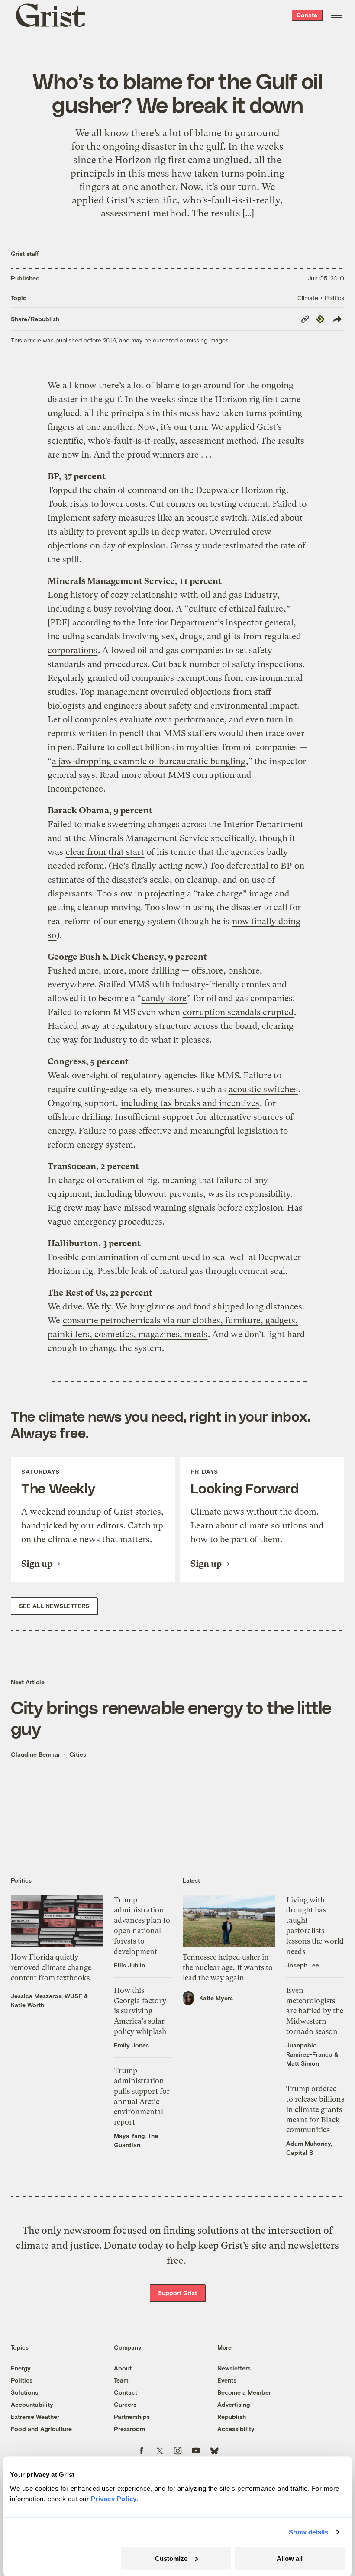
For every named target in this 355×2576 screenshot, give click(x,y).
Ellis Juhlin (129, 1965)
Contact (126, 2392)
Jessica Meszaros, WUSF (47, 1996)
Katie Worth (27, 2005)
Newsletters (234, 2368)
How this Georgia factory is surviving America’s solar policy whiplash (140, 2011)
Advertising (234, 2404)
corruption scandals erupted (238, 1012)
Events (227, 2380)
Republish (232, 2416)
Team (121, 2380)
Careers (125, 2404)
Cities (78, 1754)
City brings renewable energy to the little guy (171, 1718)
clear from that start (105, 852)
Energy (21, 2368)
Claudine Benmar (35, 1754)
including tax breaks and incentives (190, 1103)
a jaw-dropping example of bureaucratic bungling (149, 761)
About (123, 2368)
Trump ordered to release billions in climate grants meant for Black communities (315, 2109)
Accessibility (236, 2429)
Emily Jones (131, 2045)
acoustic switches (263, 1089)
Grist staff (25, 253)
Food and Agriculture (41, 2429)
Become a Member (244, 2392)
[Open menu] (336, 15)
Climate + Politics (321, 298)
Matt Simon (303, 2063)
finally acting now (167, 866)
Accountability (32, 2404)
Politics (22, 2380)
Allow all (290, 2558)
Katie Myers (216, 1998)
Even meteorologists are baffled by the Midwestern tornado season (315, 2011)
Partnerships (132, 2416)
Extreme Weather (35, 2416)
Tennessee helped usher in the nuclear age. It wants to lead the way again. (228, 1967)
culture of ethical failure (236, 609)
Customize (171, 2558)
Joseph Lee (303, 1965)
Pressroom (129, 2429)
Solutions (24, 2392)
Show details (308, 2532)
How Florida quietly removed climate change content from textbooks (51, 1967)
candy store (164, 998)
